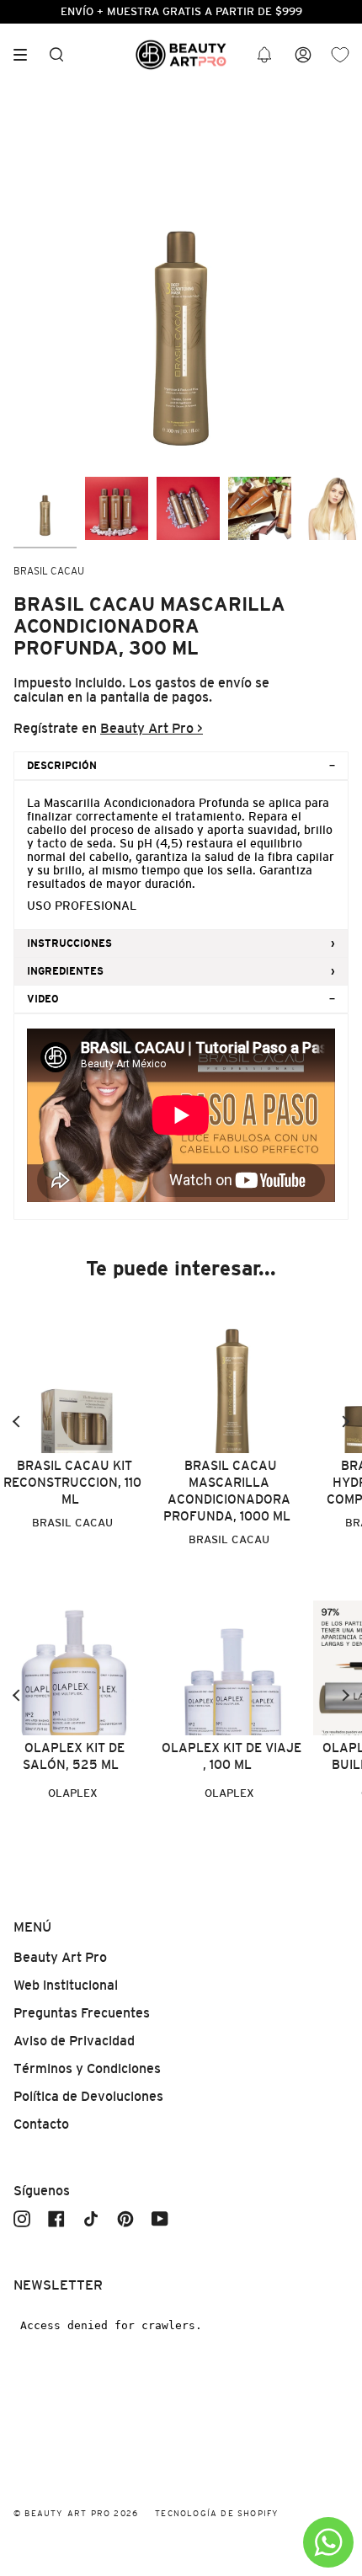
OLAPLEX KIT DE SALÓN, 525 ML (74, 1756)
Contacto (41, 2124)
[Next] (345, 1422)
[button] (264, 55)
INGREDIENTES (65, 971)
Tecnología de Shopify (217, 2513)
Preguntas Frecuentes (82, 2013)
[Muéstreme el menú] (26, 55)
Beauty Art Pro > (152, 728)
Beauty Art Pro (60, 1957)
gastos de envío (203, 683)
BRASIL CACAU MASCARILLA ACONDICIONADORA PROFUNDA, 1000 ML (227, 1491)
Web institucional (66, 1985)
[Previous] (17, 1422)
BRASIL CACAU (49, 571)
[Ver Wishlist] (340, 55)
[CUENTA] (303, 55)
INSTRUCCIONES (69, 943)
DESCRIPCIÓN (62, 766)
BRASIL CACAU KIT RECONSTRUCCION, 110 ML (72, 1482)
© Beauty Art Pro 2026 (76, 2513)
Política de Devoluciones (88, 2096)
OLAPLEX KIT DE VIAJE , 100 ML (232, 1756)
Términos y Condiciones (87, 2068)
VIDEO (43, 999)
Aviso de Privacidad (74, 2041)
